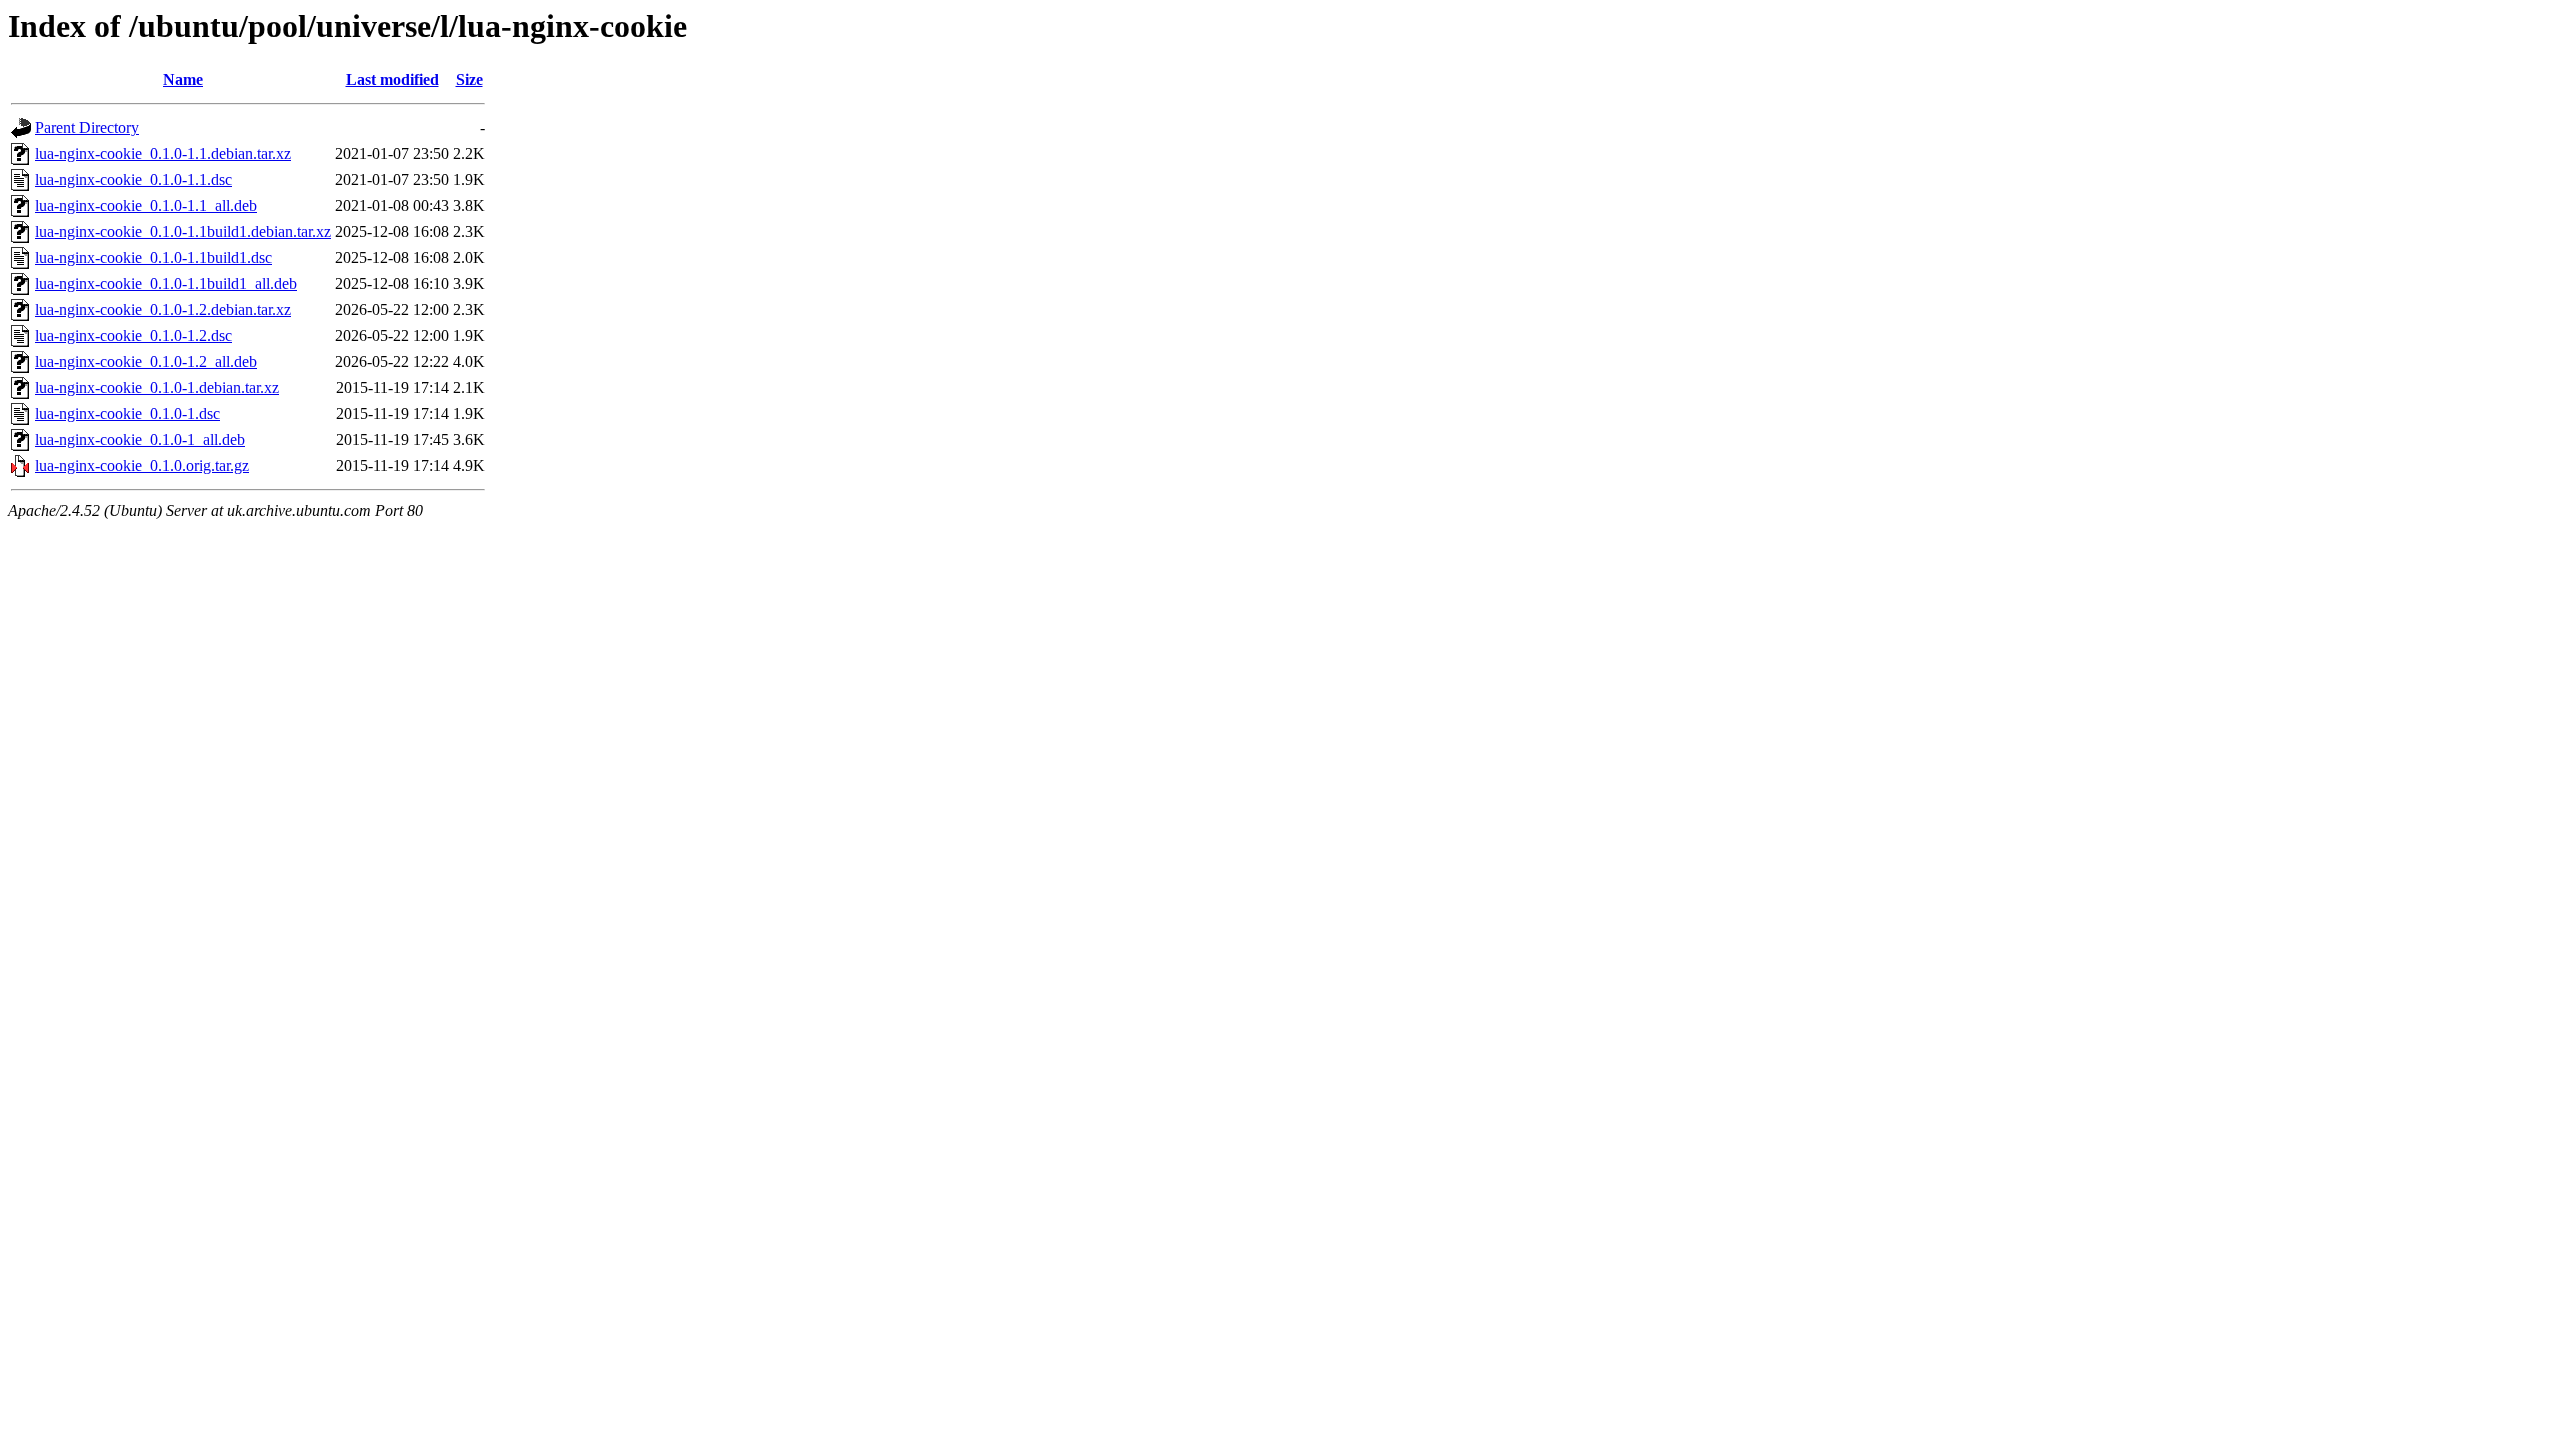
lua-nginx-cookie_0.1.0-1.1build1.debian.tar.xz (183, 231)
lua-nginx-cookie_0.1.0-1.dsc (127, 413)
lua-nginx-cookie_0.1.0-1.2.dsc (133, 335)
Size (469, 79)
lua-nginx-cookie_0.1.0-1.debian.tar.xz (157, 387)
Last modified (392, 79)
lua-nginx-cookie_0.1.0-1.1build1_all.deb (166, 283)
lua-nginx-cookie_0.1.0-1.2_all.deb (146, 361)
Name (183, 79)
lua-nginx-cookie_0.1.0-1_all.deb (140, 439)
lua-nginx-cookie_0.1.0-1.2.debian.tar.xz (163, 309)
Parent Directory (87, 127)
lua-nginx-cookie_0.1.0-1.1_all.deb (146, 205)
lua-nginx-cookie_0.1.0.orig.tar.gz (142, 465)
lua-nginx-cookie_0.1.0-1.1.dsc (133, 179)
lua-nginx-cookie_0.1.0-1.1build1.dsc (153, 257)
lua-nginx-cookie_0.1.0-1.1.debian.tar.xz (163, 153)
